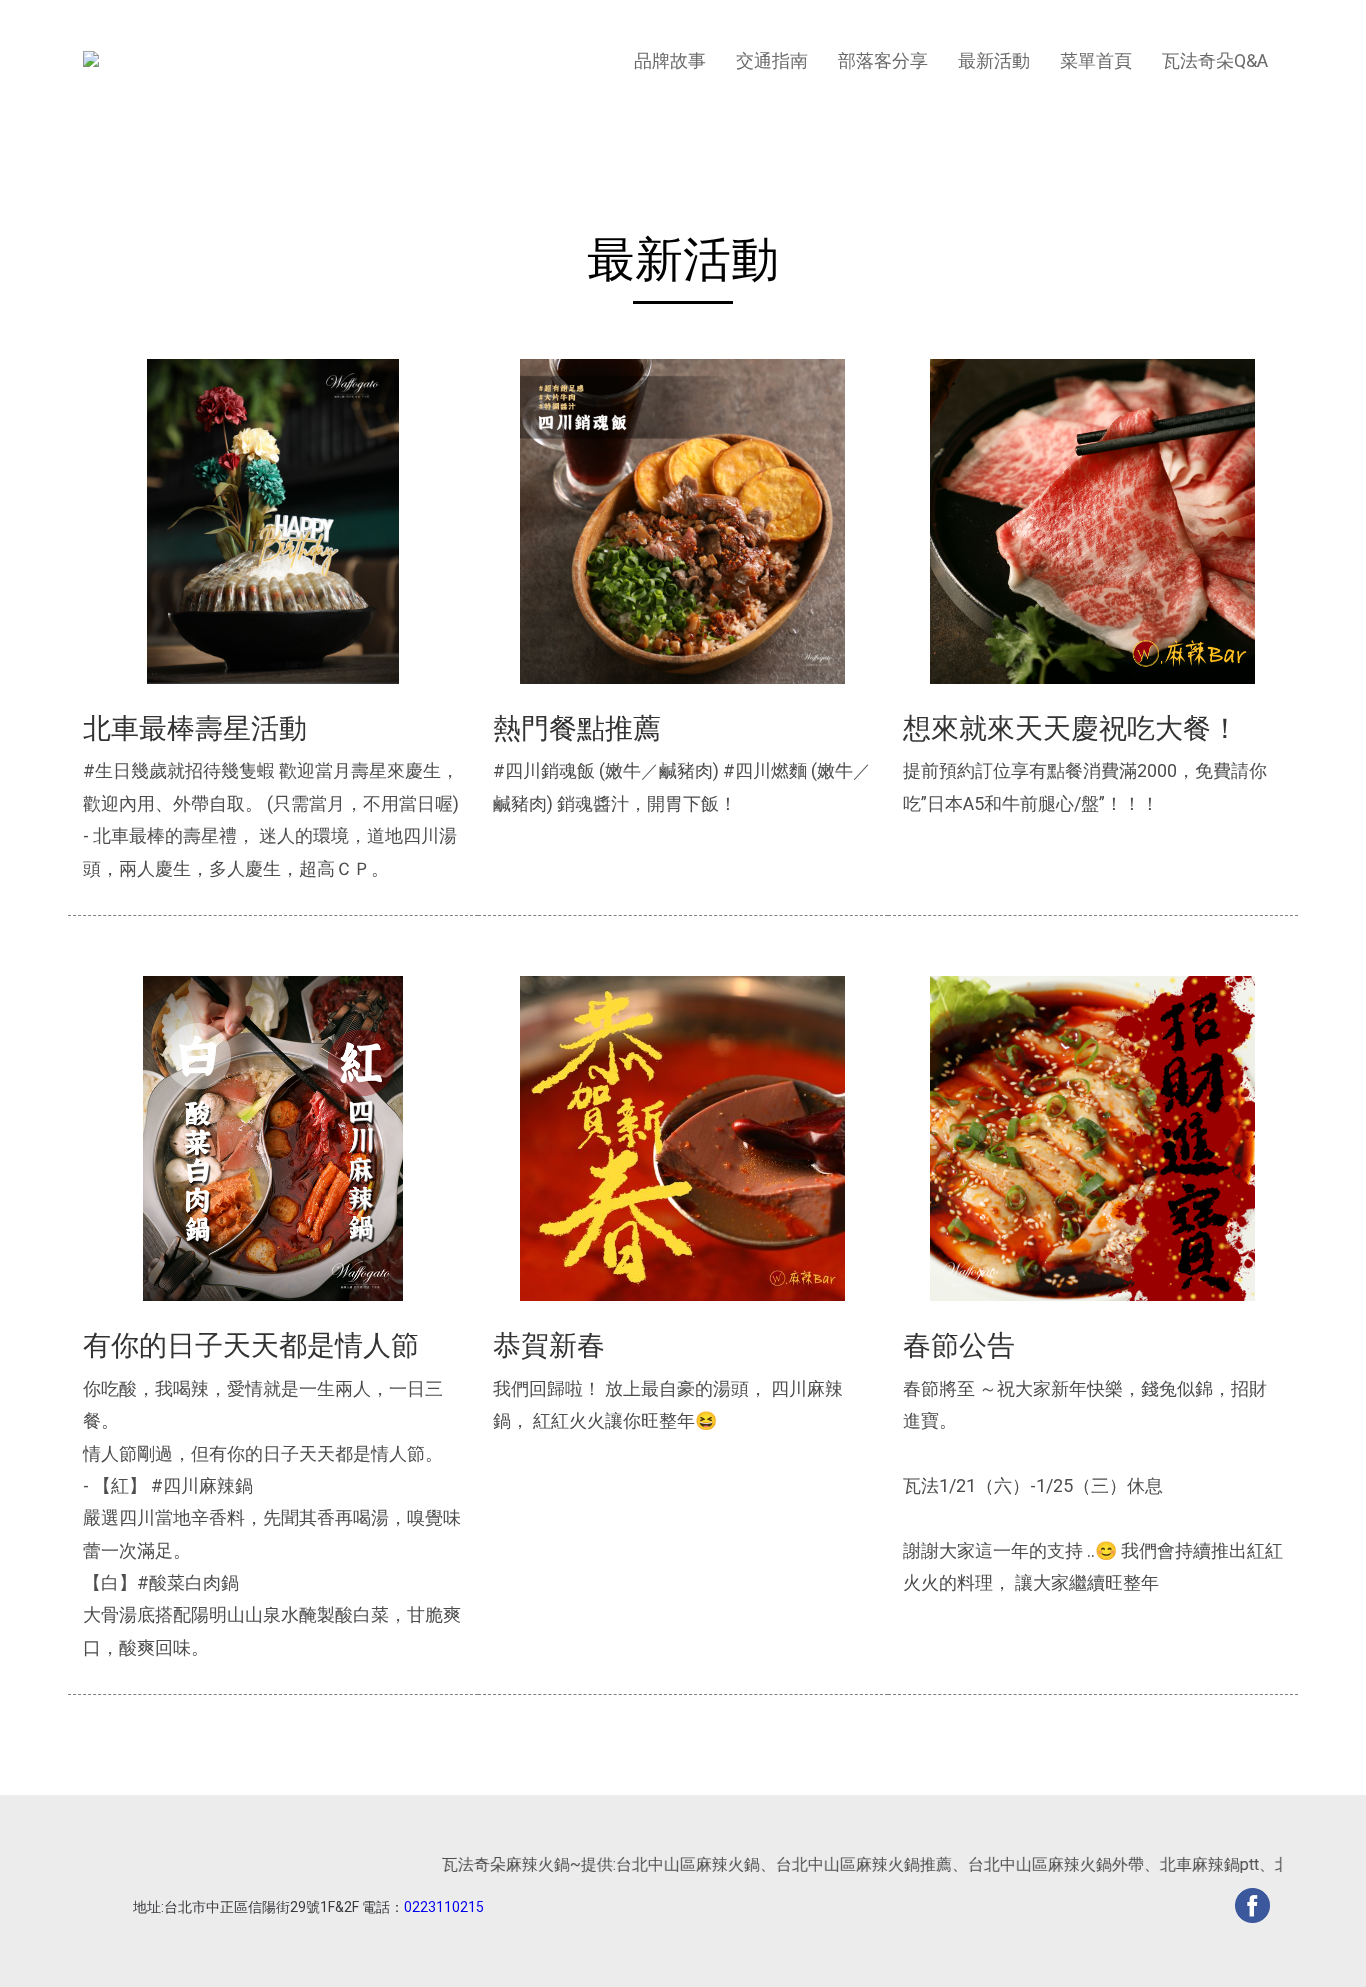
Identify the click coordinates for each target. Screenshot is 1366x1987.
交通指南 (772, 60)
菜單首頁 (1096, 60)
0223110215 (444, 1907)
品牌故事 (670, 60)
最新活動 (994, 60)
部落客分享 (883, 60)
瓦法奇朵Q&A (1215, 60)
